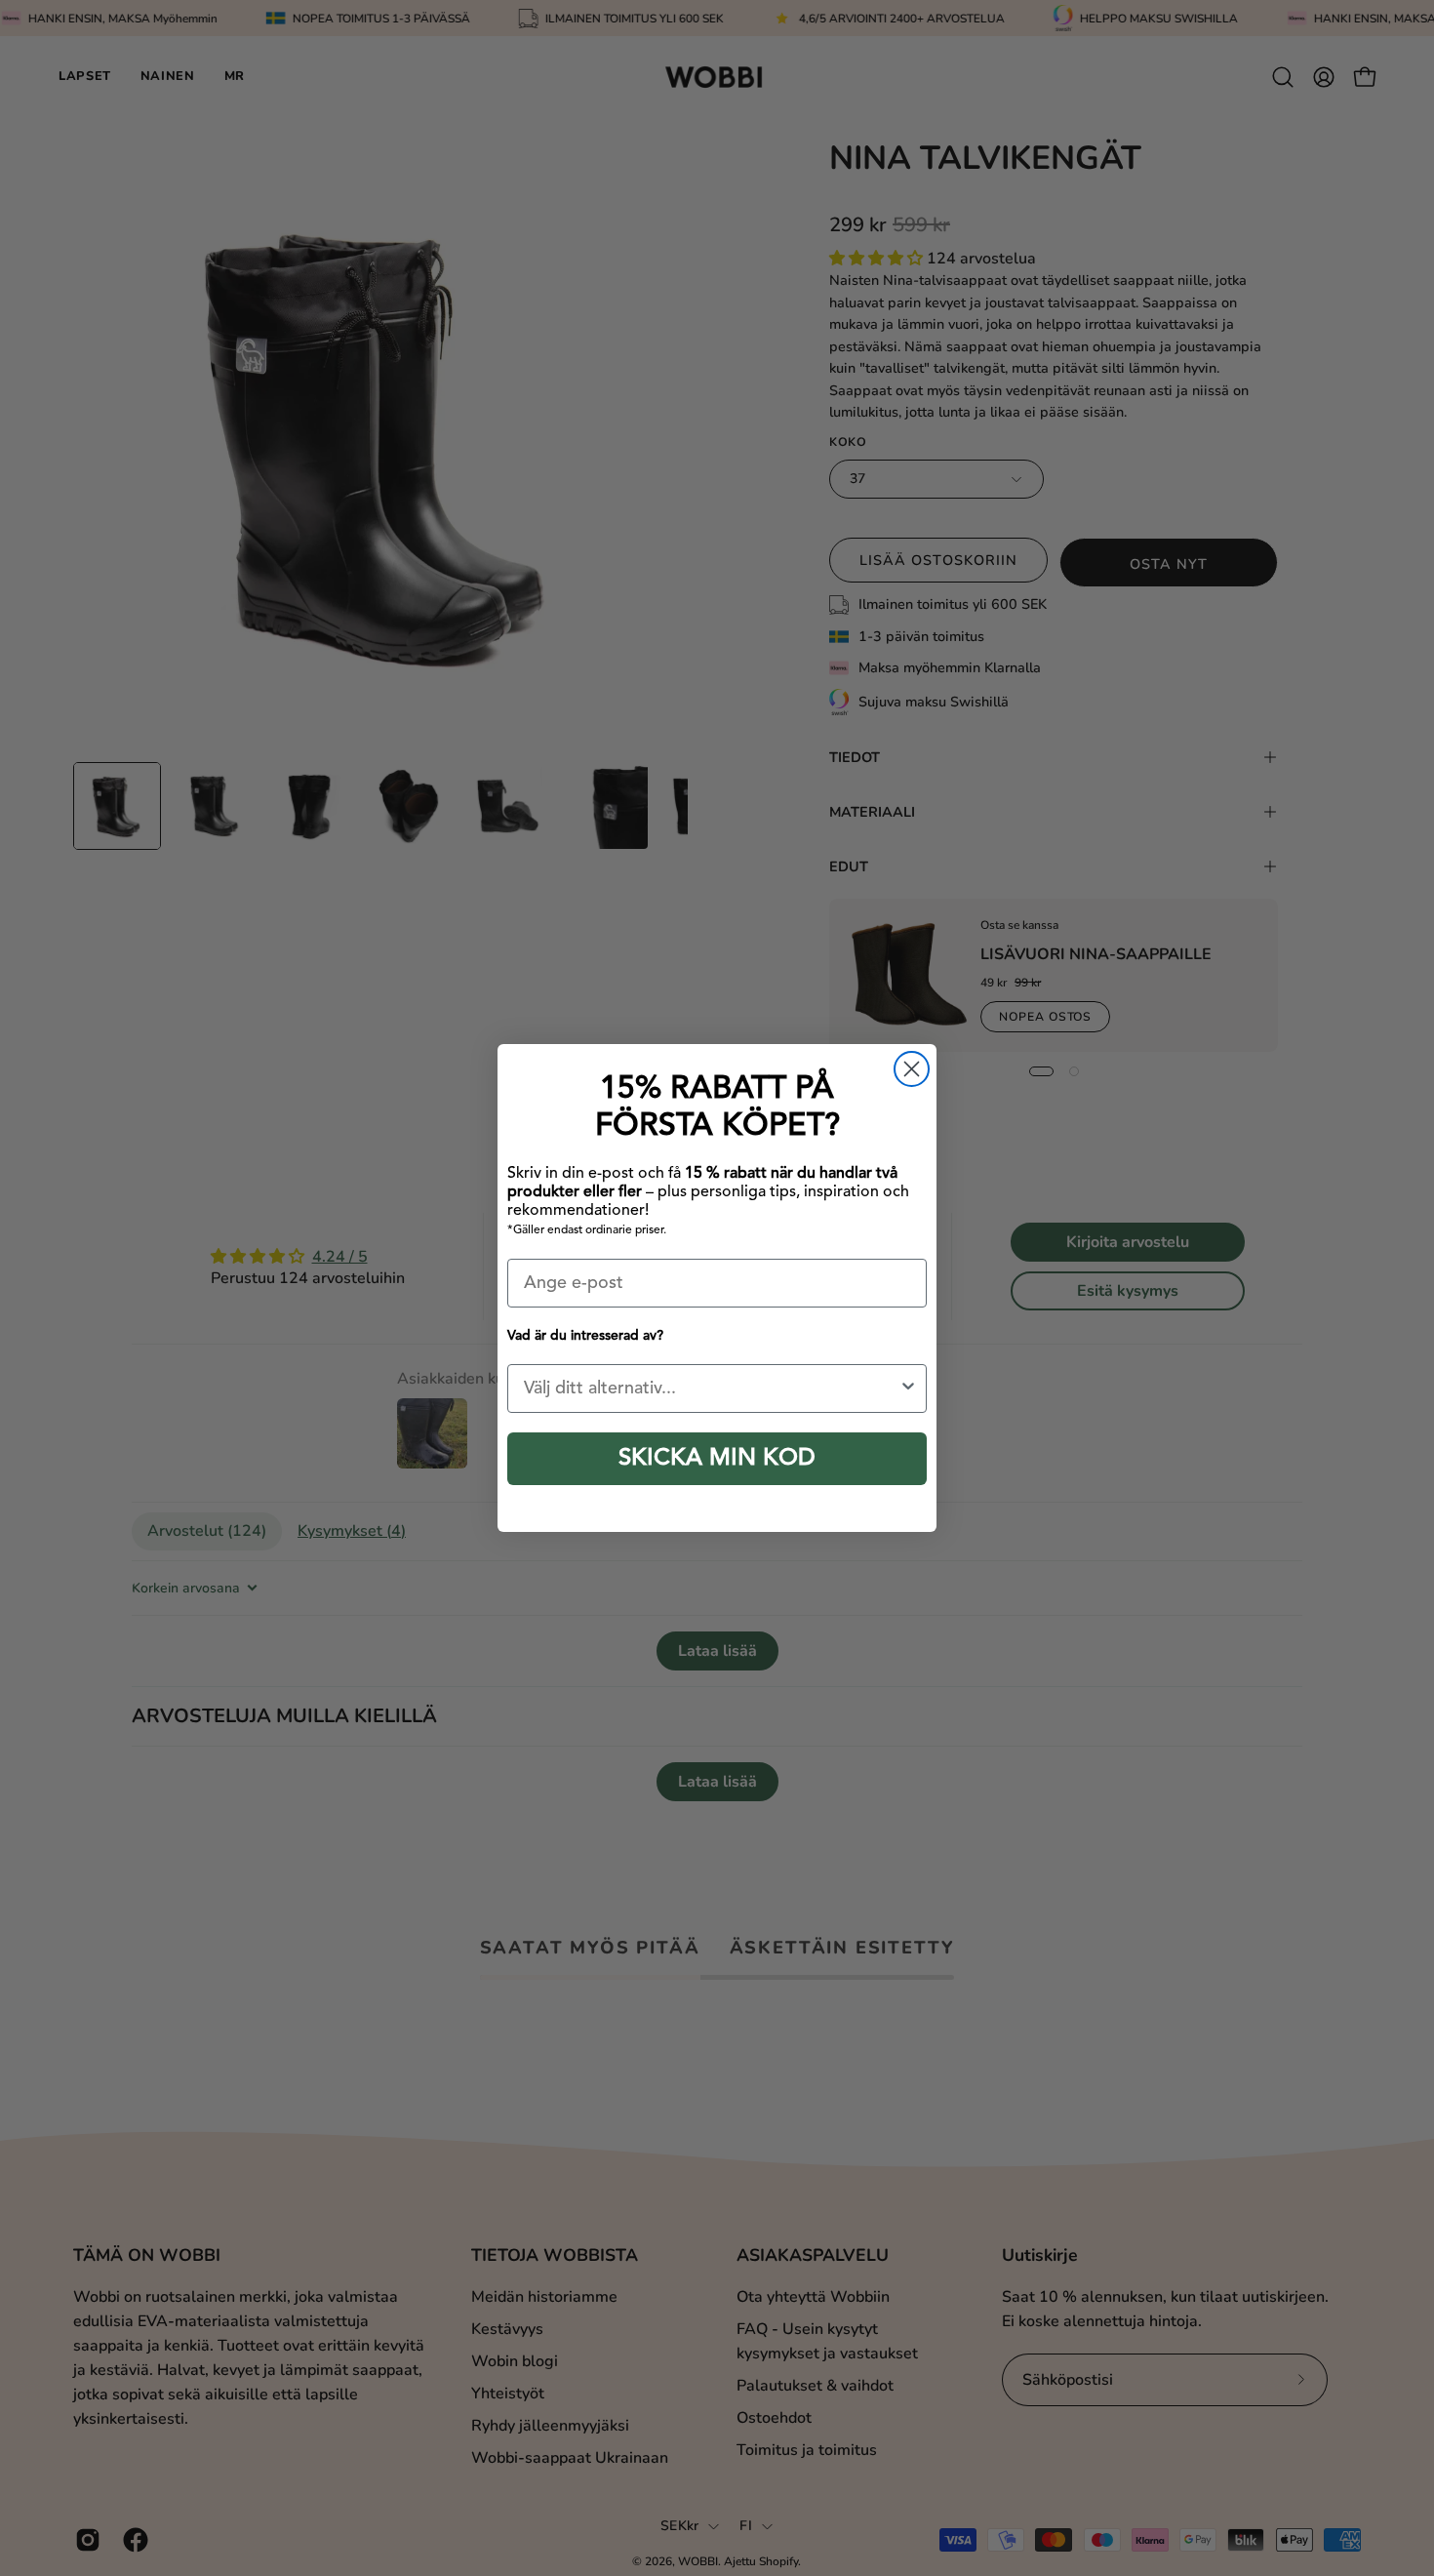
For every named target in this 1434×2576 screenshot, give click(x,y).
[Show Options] (908, 1389)
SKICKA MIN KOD (717, 1459)
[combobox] (711, 1389)
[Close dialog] (912, 1069)
